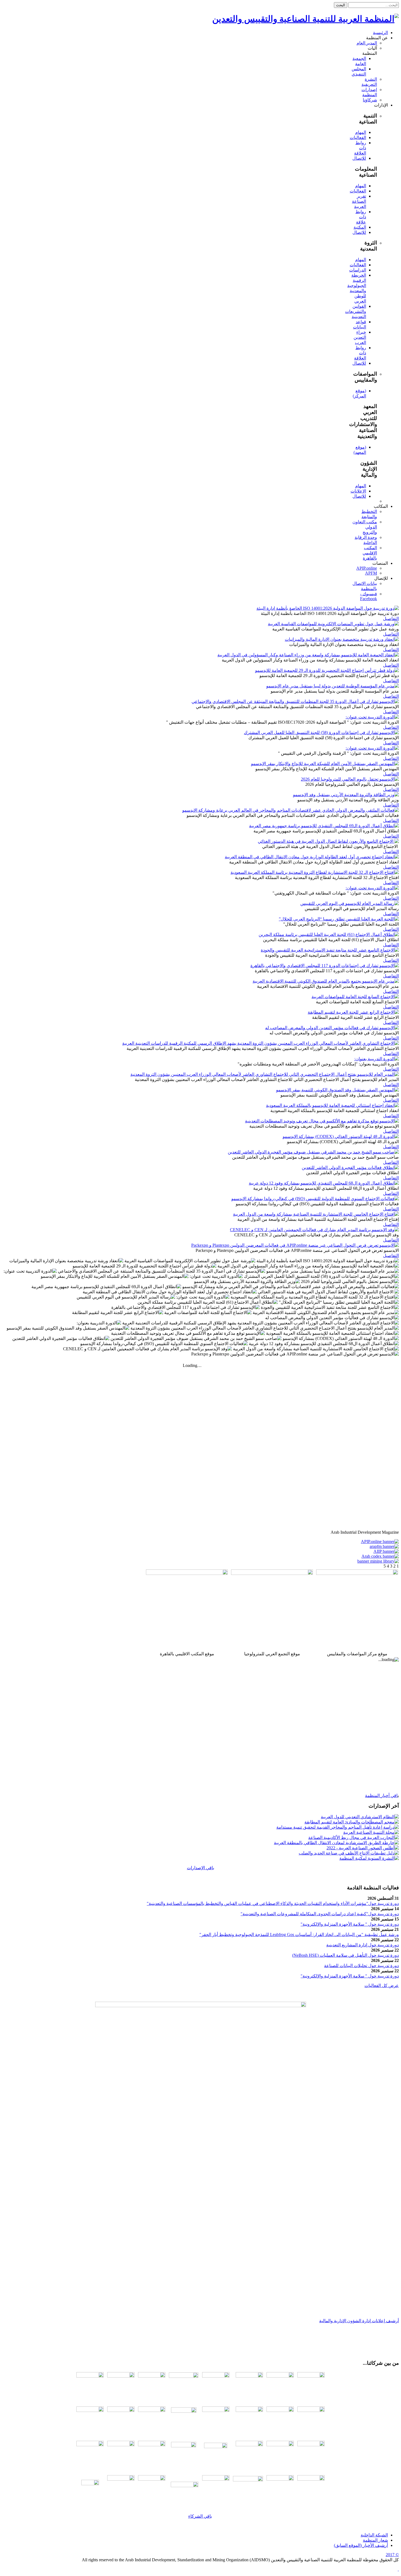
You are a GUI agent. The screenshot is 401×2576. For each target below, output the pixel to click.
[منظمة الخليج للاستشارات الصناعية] (90, 2489)
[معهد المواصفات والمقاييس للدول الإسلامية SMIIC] (249, 2410)
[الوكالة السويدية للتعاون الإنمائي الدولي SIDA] (152, 2479)
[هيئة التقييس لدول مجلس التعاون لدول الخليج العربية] (311, 2410)
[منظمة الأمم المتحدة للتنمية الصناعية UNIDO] (90, 2410)
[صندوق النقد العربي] (90, 2376)
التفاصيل (391, 619)
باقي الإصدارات (200, 1868)
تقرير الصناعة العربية (359, 201)
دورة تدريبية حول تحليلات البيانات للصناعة (361, 1966)
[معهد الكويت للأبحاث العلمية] (152, 2445)
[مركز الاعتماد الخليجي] (280, 2410)
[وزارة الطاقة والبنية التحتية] (311, 2445)
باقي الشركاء (200, 2516)
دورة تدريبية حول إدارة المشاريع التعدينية (363, 1945)
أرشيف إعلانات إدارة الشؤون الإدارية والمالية (359, 2321)
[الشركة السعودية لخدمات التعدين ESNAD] (280, 2479)
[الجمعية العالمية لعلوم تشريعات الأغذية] (90, 2445)
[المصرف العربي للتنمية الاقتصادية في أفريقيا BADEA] (185, 2486)
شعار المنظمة (375, 2540)
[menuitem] (380, 33)
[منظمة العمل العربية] (184, 2386)
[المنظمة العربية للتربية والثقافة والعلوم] (280, 2376)
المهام (361, 132)
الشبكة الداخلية (374, 2535)
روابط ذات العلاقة (360, 148)
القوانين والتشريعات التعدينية (356, 311)
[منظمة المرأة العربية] (121, 2376)
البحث (341, 5)
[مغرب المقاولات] (121, 2445)
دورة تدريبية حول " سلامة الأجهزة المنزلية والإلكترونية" (350, 1924)
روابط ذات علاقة (361, 217)
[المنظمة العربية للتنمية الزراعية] (249, 2376)
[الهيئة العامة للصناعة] (249, 2445)
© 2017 (392, 2555)
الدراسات (358, 270)
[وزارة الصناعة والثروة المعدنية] (280, 2445)
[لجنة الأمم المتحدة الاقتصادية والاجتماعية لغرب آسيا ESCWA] (121, 2410)
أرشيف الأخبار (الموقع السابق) (361, 2545)
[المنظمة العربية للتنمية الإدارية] (216, 2376)
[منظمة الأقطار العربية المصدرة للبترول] (184, 2454)
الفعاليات (358, 138)
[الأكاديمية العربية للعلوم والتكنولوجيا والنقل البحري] (152, 2376)
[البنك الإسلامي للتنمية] (216, 2479)
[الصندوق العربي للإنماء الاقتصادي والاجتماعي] (311, 2479)
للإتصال (359, 158)
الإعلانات (358, 491)
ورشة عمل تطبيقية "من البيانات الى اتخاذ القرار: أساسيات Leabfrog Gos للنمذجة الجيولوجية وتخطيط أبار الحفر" (299, 1935)
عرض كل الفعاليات (382, 1985)
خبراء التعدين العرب (360, 337)
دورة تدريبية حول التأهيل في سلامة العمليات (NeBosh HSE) (345, 1955)
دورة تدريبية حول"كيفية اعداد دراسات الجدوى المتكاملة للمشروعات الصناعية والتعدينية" (320, 1914)
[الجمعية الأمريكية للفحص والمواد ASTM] (216, 2410)
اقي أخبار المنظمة (381, 1796)
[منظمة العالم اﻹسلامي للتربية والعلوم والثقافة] (121, 2479)
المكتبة (360, 227)
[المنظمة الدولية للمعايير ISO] (152, 2410)
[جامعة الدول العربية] (311, 2376)
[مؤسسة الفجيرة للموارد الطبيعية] (216, 2454)
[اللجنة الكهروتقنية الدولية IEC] (184, 2420)
